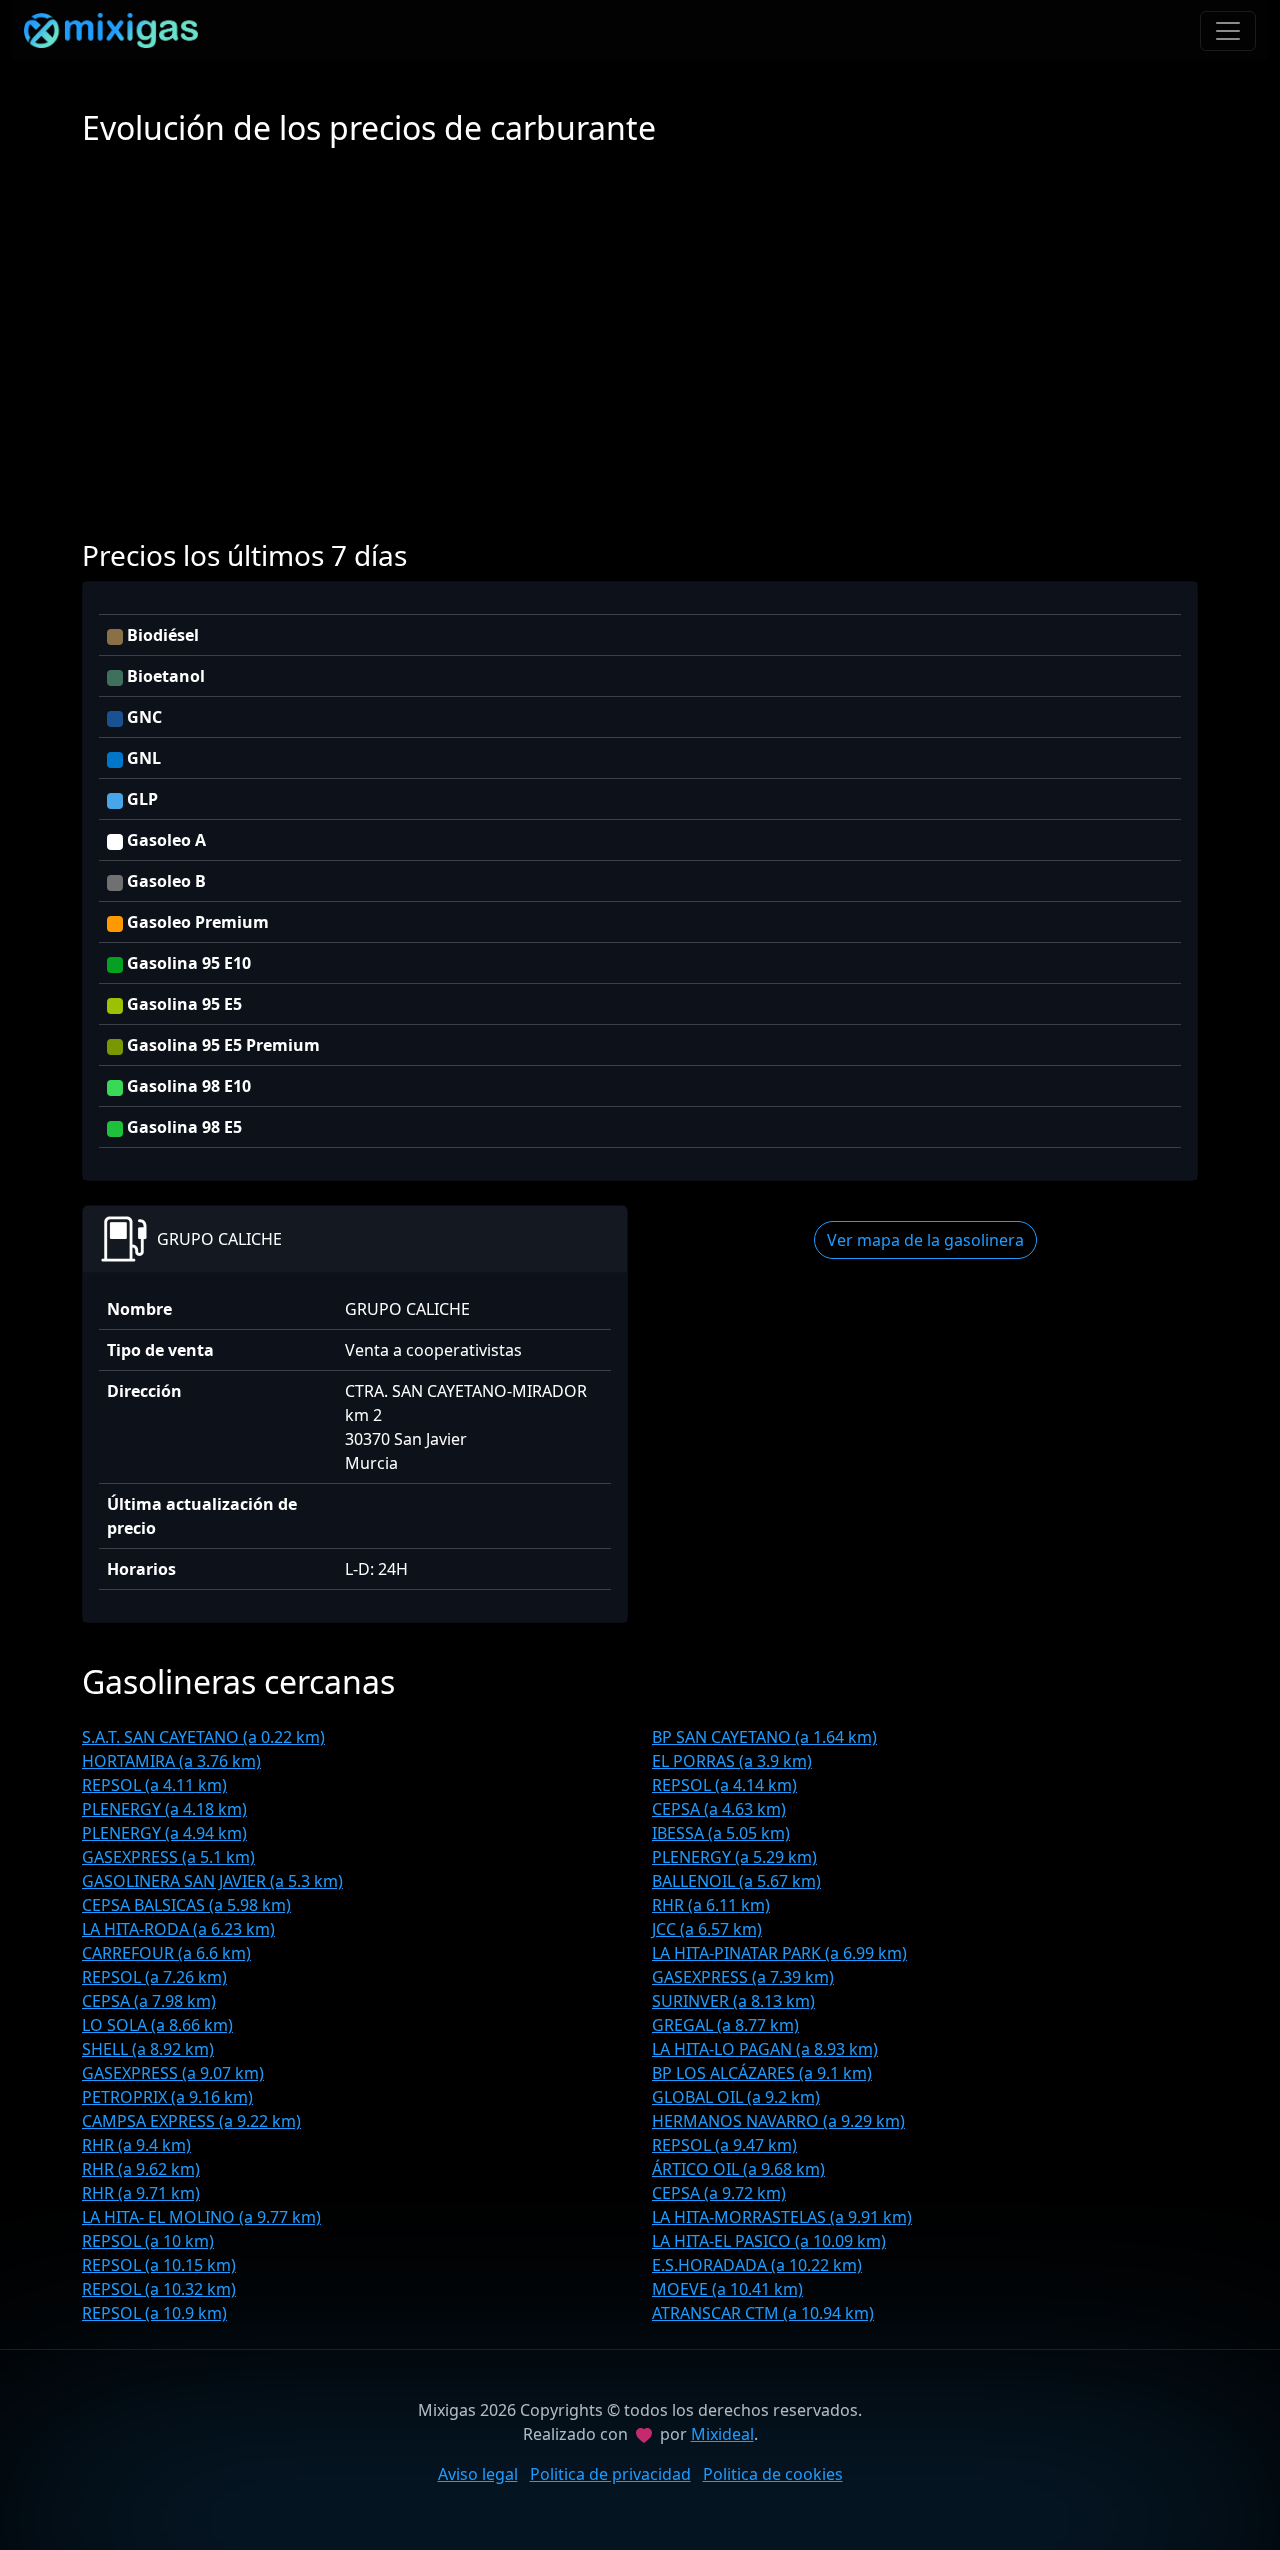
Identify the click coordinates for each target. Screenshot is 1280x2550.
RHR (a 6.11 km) (711, 1905)
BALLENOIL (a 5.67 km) (736, 1881)
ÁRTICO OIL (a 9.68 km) (738, 2169)
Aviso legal (478, 2474)
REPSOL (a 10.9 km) (154, 2313)
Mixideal (722, 2434)
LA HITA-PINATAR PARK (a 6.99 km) (779, 1953)
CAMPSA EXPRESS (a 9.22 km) (191, 2121)
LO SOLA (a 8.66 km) (157, 2025)
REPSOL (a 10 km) (148, 2241)
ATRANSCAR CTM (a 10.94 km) (763, 2313)
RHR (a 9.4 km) (136, 2145)
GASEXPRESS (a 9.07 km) (173, 2073)
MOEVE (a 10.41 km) (727, 2289)
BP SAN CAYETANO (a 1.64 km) (764, 1737)
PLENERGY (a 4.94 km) (164, 1833)
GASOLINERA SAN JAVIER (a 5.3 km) (212, 1881)
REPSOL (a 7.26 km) (154, 1977)
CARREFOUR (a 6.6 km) (166, 1953)
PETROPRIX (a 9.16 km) (167, 2097)
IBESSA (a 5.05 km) (721, 1833)
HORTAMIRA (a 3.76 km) (171, 1761)
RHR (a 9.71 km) (141, 2193)
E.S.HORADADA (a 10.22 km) (757, 2265)
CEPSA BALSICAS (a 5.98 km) (186, 1905)
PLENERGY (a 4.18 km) (164, 1809)
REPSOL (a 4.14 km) (724, 1785)
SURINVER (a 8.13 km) (733, 2001)
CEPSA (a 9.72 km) (719, 2193)
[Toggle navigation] (1228, 31)
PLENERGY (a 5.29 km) (734, 1857)
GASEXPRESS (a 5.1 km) (168, 1857)
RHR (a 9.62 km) (141, 2169)
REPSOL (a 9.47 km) (724, 2145)
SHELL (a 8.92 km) (148, 2049)
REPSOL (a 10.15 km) (159, 2265)
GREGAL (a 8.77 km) (725, 2025)
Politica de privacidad (610, 2474)
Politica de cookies (773, 2474)
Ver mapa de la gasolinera (925, 1240)
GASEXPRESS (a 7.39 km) (743, 1977)
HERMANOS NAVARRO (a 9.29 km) (778, 2121)
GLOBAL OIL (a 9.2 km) (736, 2097)
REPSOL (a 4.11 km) (154, 1785)
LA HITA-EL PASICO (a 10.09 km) (769, 2241)
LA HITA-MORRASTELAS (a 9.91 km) (782, 2217)
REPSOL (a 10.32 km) (159, 2289)
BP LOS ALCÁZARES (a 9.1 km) (762, 2073)
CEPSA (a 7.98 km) (149, 2001)
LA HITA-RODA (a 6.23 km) (178, 1929)
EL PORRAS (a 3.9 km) (732, 1761)
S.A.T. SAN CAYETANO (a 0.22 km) (203, 1737)
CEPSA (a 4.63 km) (719, 1809)
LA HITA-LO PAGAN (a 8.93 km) (765, 2049)
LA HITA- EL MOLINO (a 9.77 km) (201, 2217)
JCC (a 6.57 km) (707, 1929)
